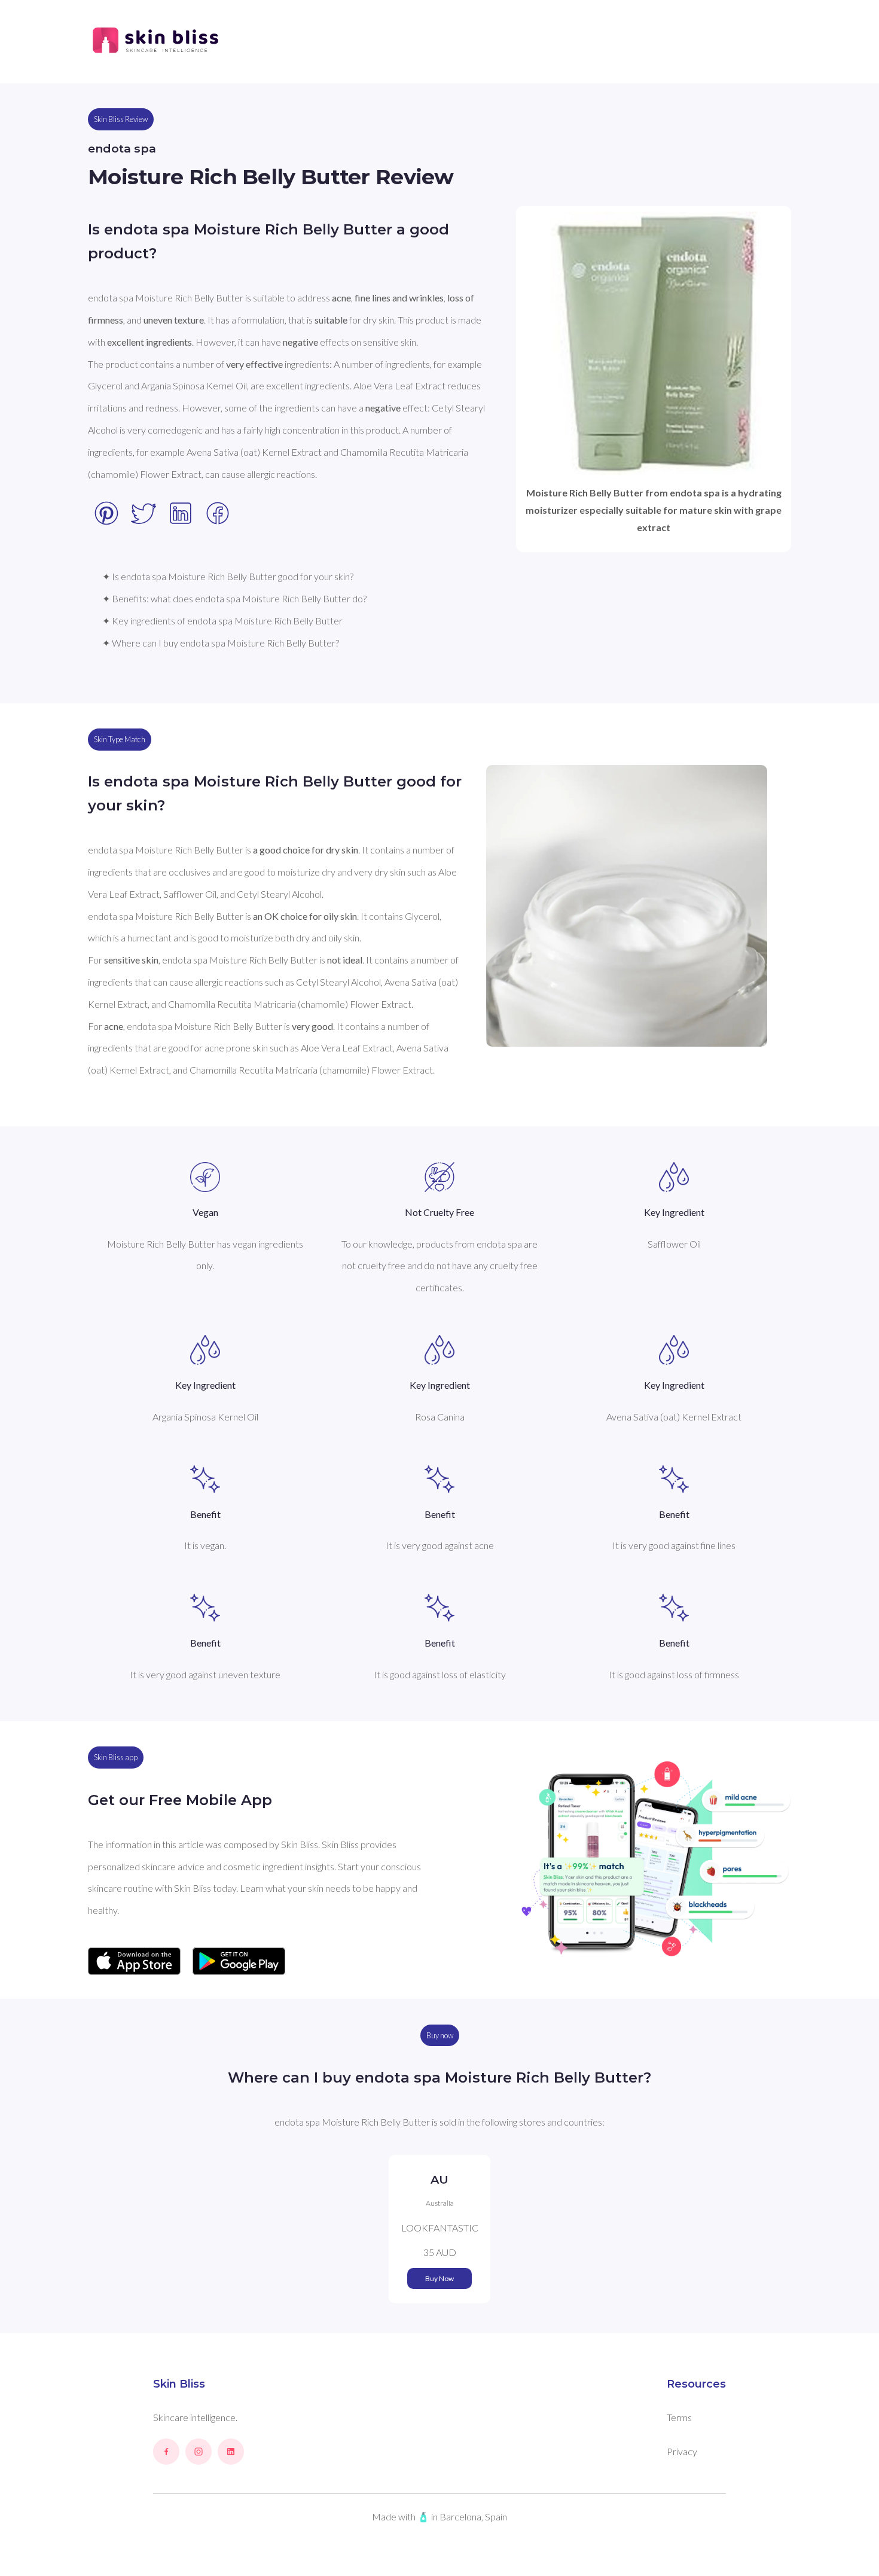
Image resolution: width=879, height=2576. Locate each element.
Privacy (682, 2451)
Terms (679, 2417)
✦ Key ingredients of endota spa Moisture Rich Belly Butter (222, 621)
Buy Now (439, 2278)
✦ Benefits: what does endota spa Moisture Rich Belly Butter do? (234, 598)
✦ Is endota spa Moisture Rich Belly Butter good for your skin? (228, 576)
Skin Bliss (179, 2384)
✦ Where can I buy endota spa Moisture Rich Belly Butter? (221, 643)
